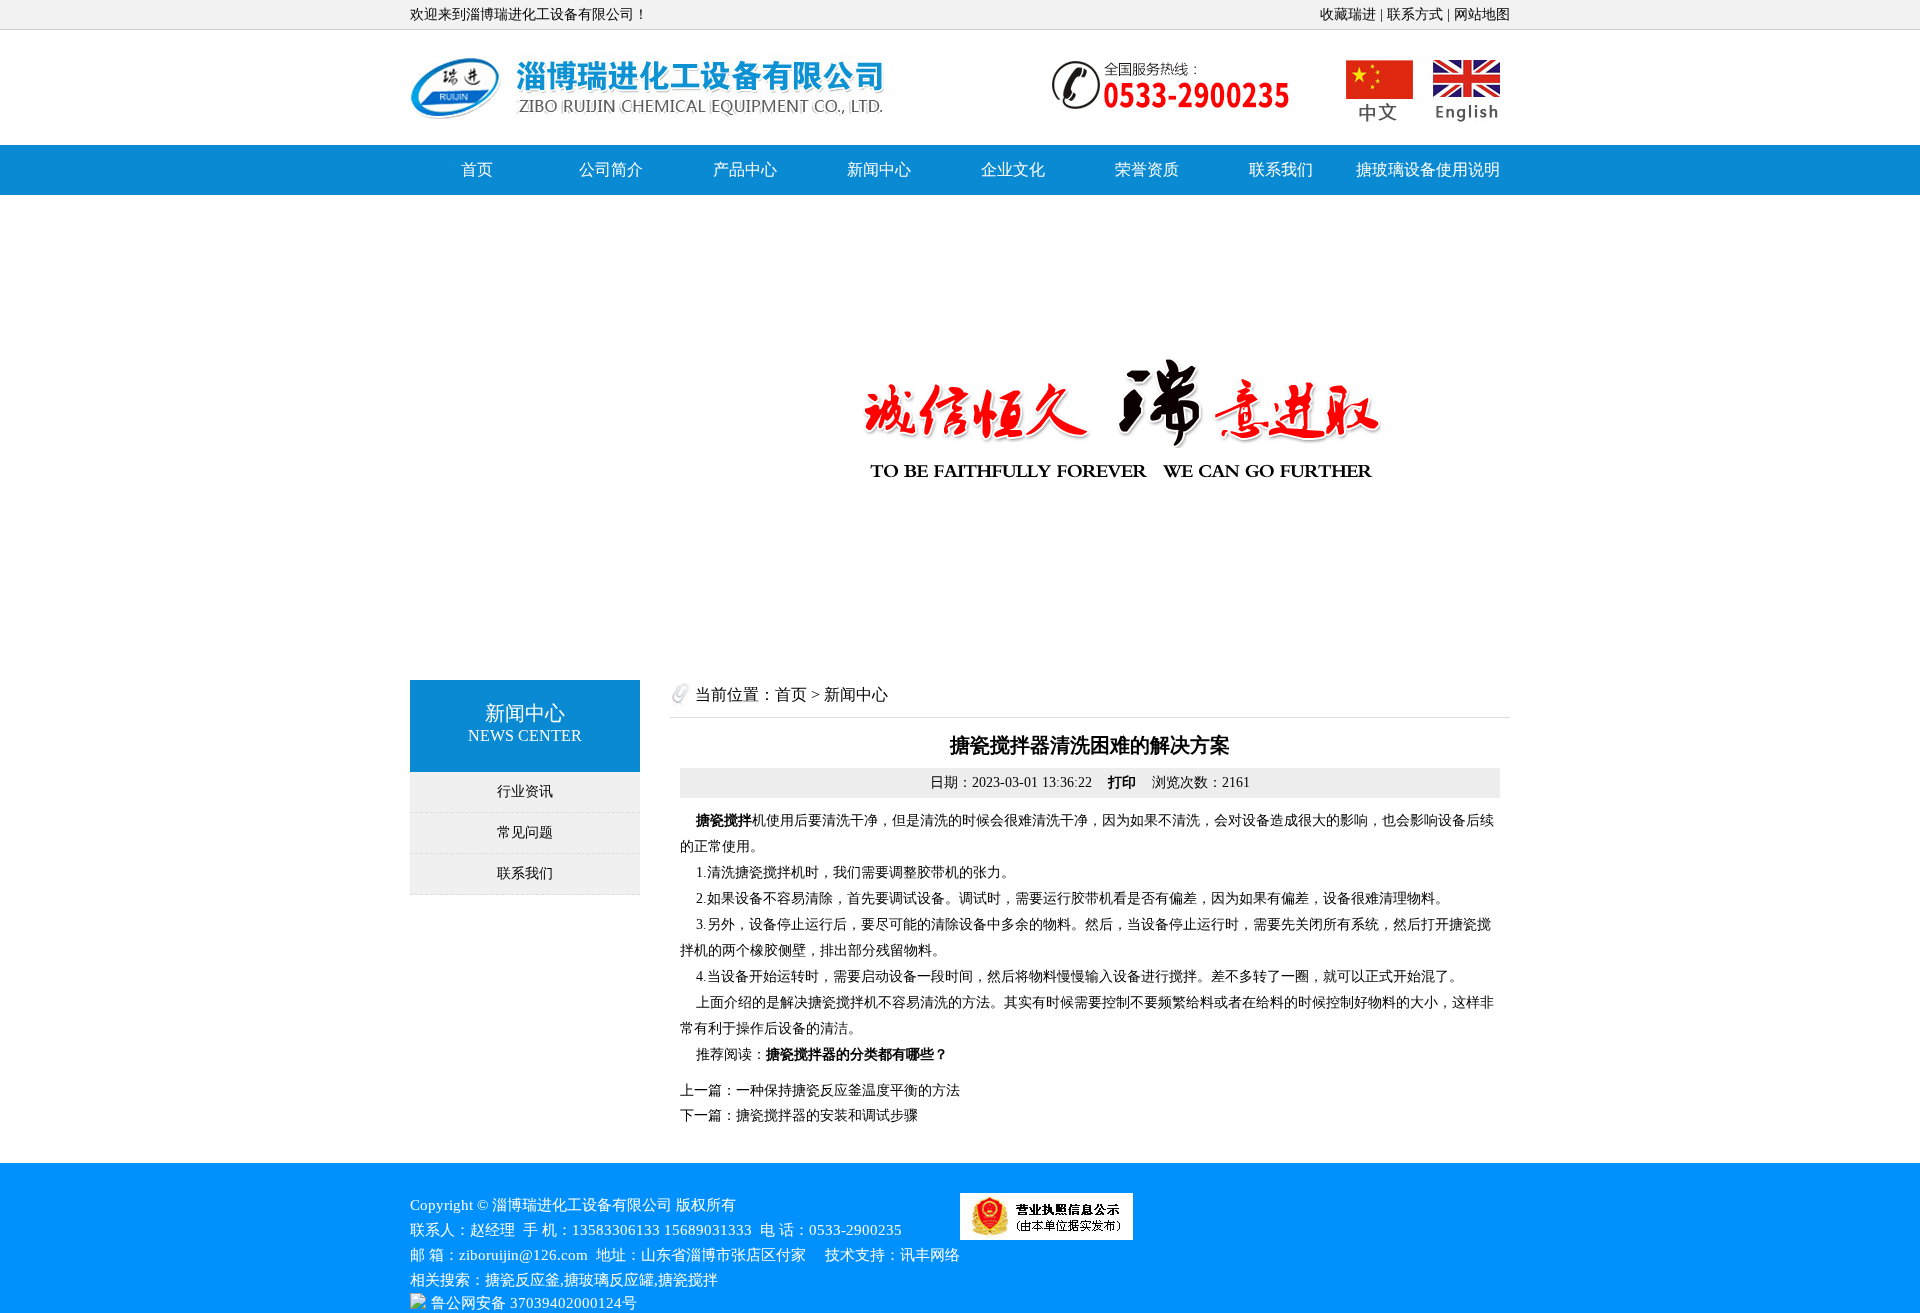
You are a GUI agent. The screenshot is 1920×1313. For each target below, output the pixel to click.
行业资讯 (525, 791)
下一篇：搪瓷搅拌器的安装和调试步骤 (799, 1115)
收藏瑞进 (1348, 14)
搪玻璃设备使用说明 (1428, 169)
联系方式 (1415, 14)
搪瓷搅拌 (724, 820)
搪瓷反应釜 (522, 1280)
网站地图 (1482, 14)
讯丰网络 (930, 1255)
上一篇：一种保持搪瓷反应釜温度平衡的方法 (820, 1090)
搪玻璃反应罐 (650, 88)
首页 (477, 169)
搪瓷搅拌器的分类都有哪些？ (857, 1054)
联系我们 (1281, 169)
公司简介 (611, 169)
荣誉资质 (1147, 169)
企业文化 (1013, 169)
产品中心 (745, 169)
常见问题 (525, 832)
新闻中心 (879, 169)
